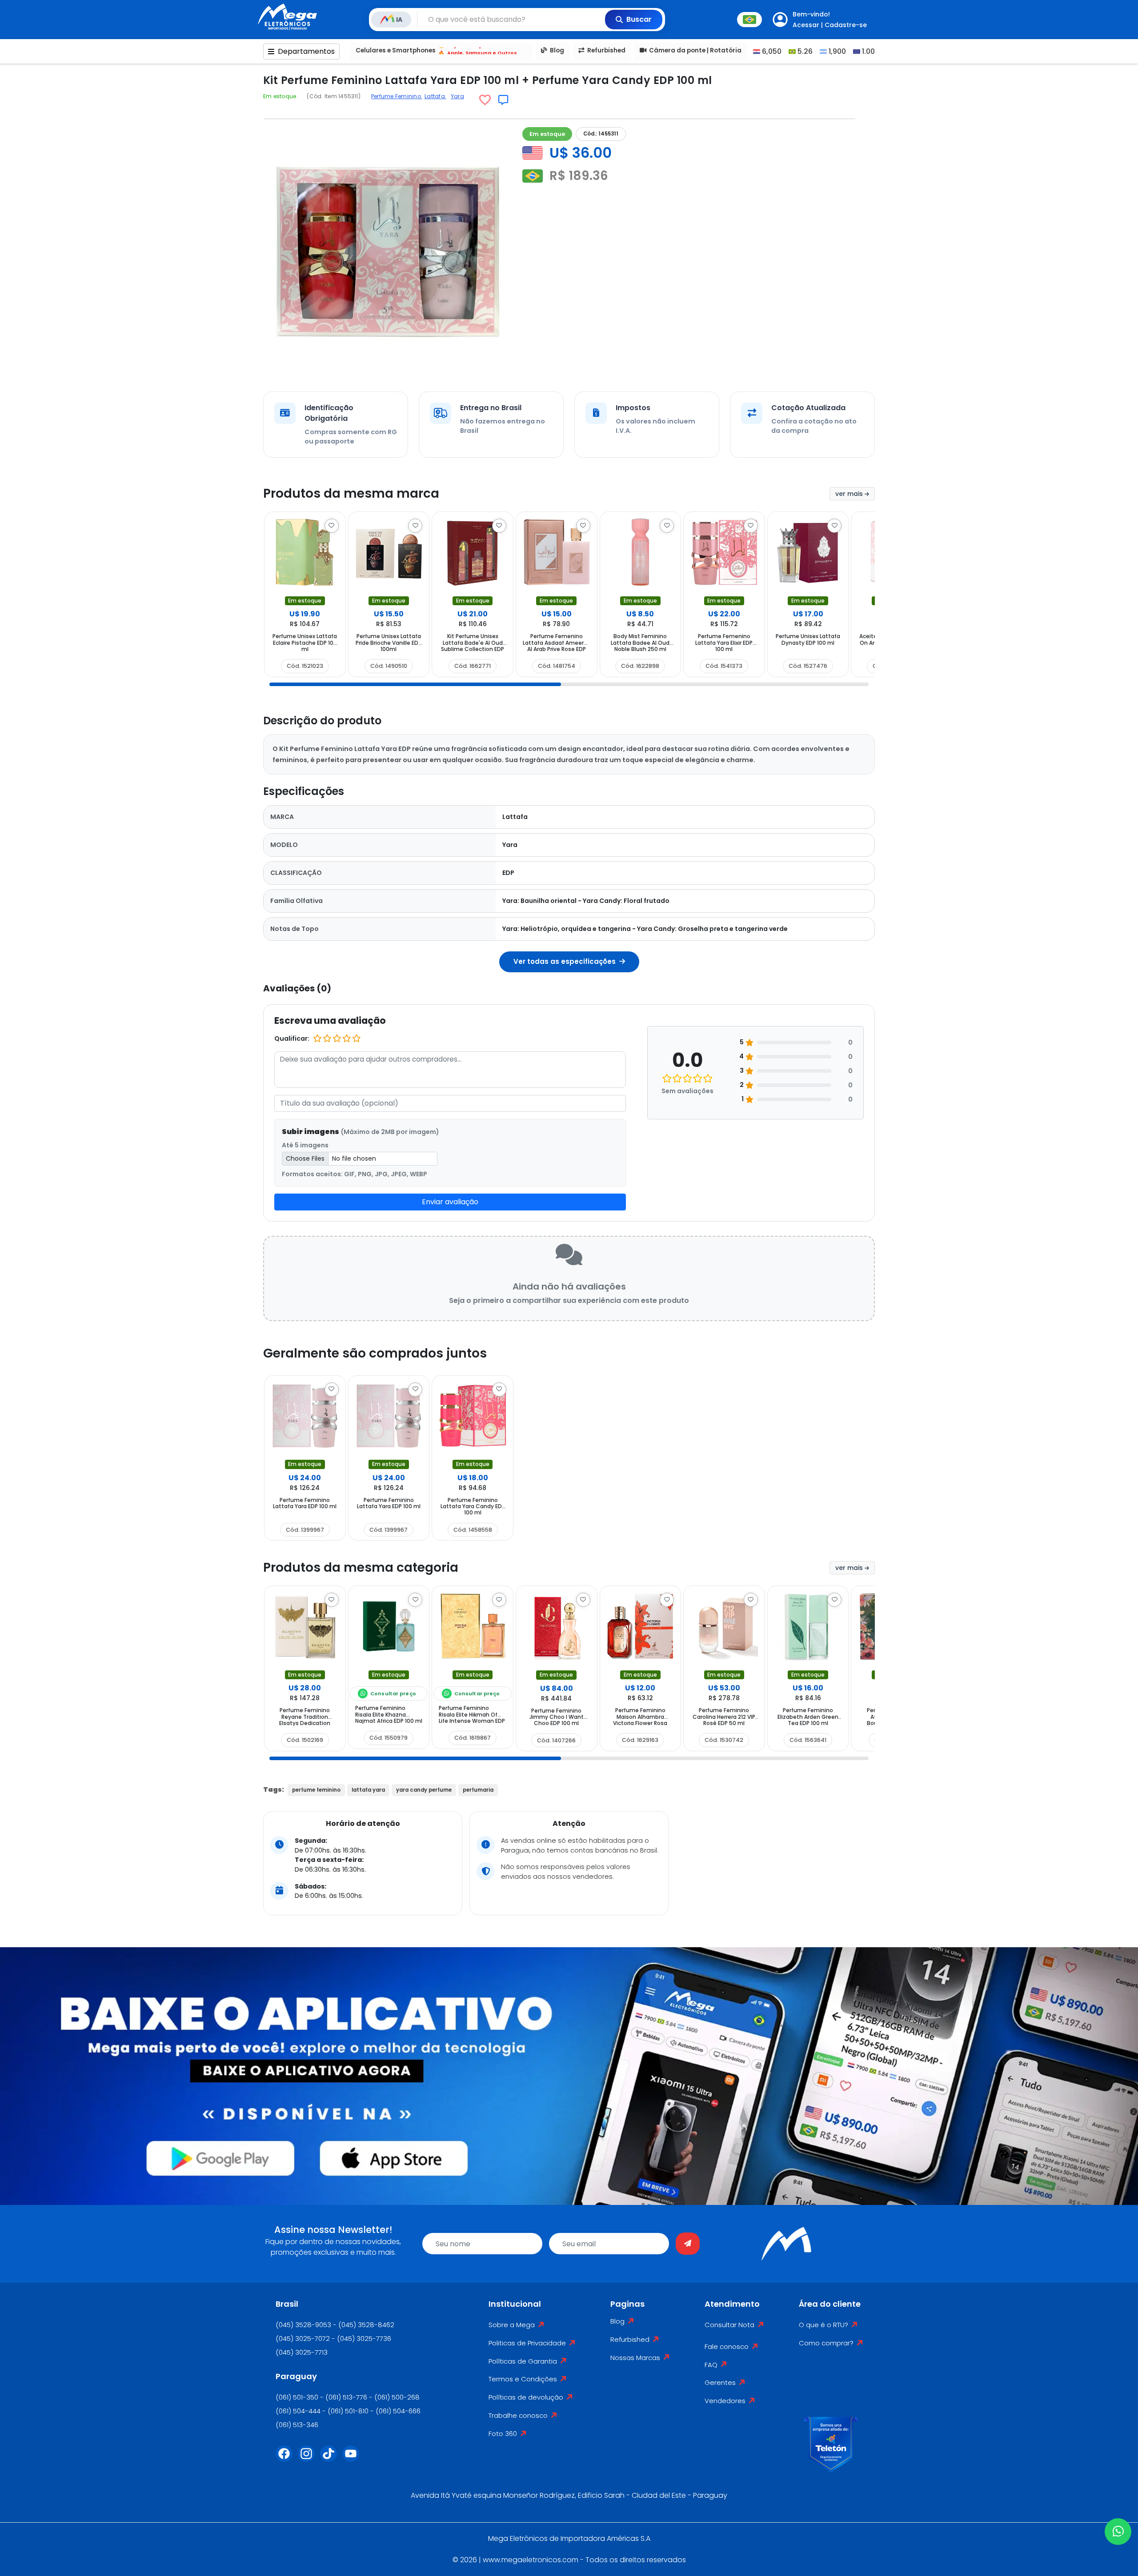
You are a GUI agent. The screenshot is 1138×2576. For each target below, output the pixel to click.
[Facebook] (287, 2459)
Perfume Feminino (397, 96)
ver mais (850, 494)
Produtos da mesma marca (351, 493)
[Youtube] (353, 2459)
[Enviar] (688, 2244)
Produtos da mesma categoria (361, 1568)
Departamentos (306, 51)
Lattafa (435, 96)
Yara (457, 96)
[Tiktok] (331, 2459)
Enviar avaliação (450, 1202)
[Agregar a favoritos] (485, 100)
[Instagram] (309, 2459)
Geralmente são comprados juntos (375, 1353)
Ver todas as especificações (565, 961)
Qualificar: (292, 1038)
